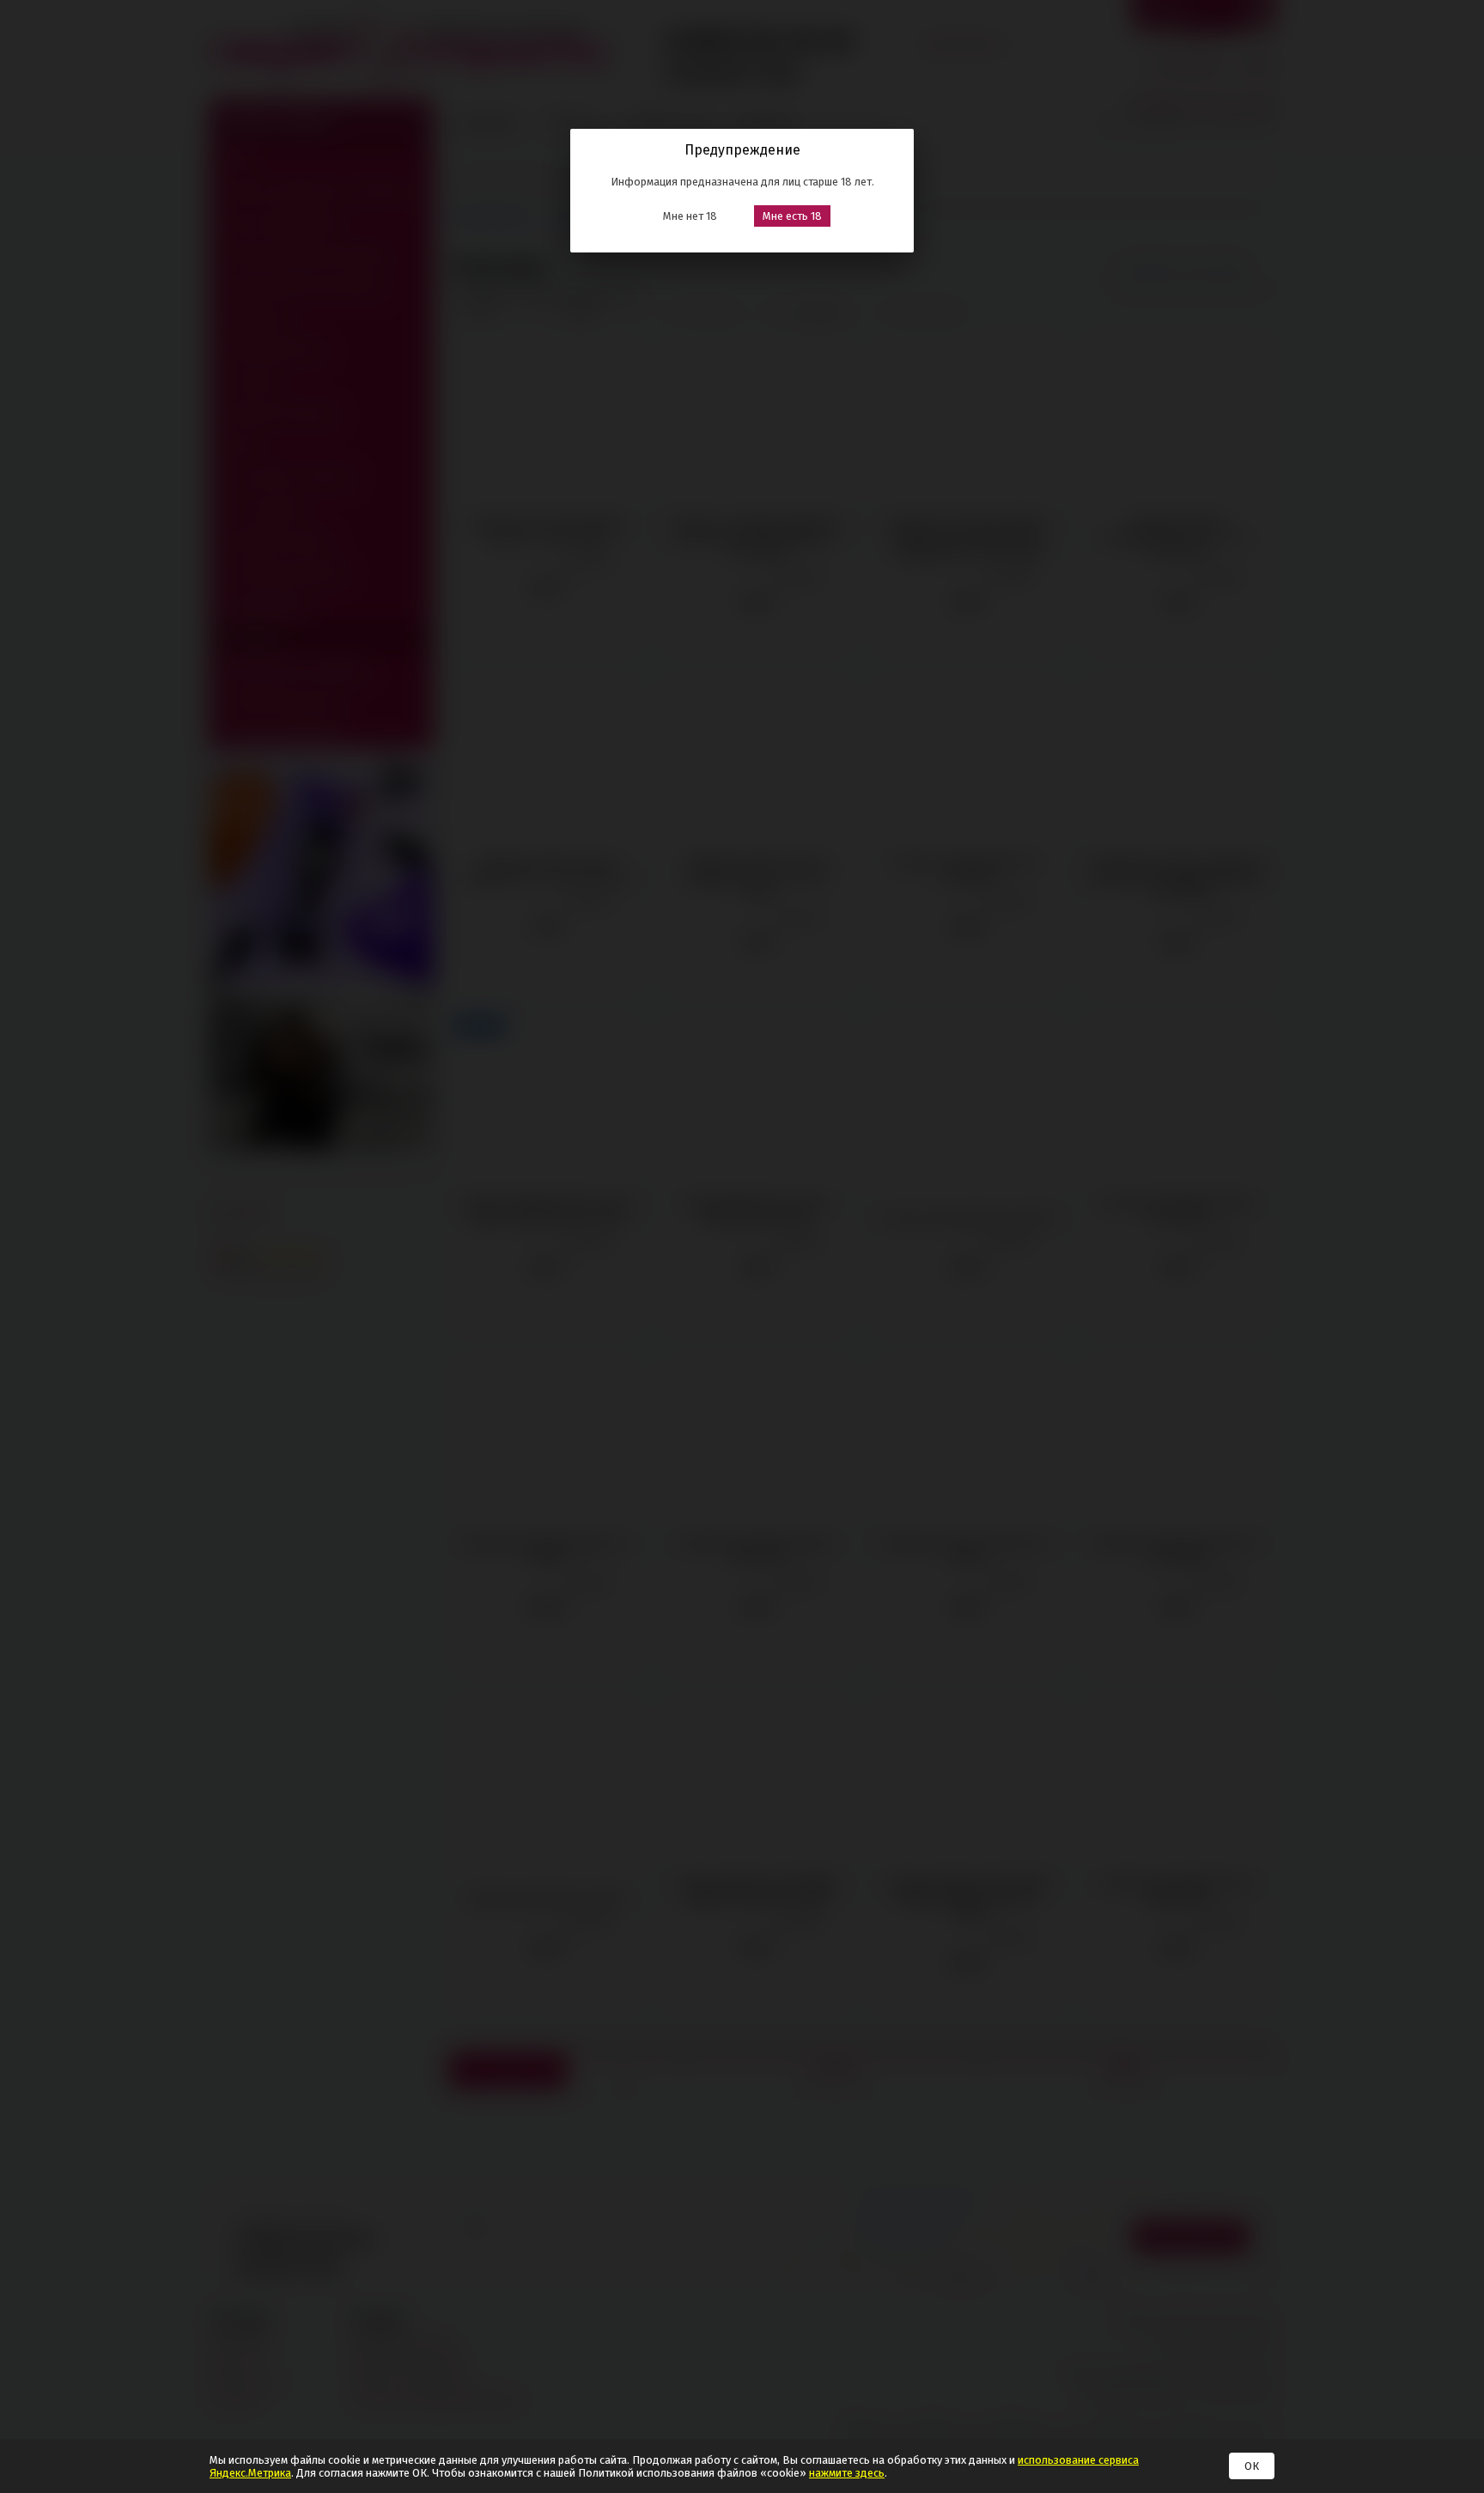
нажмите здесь (847, 2473)
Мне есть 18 (792, 216)
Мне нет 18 (690, 216)
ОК (1252, 2466)
